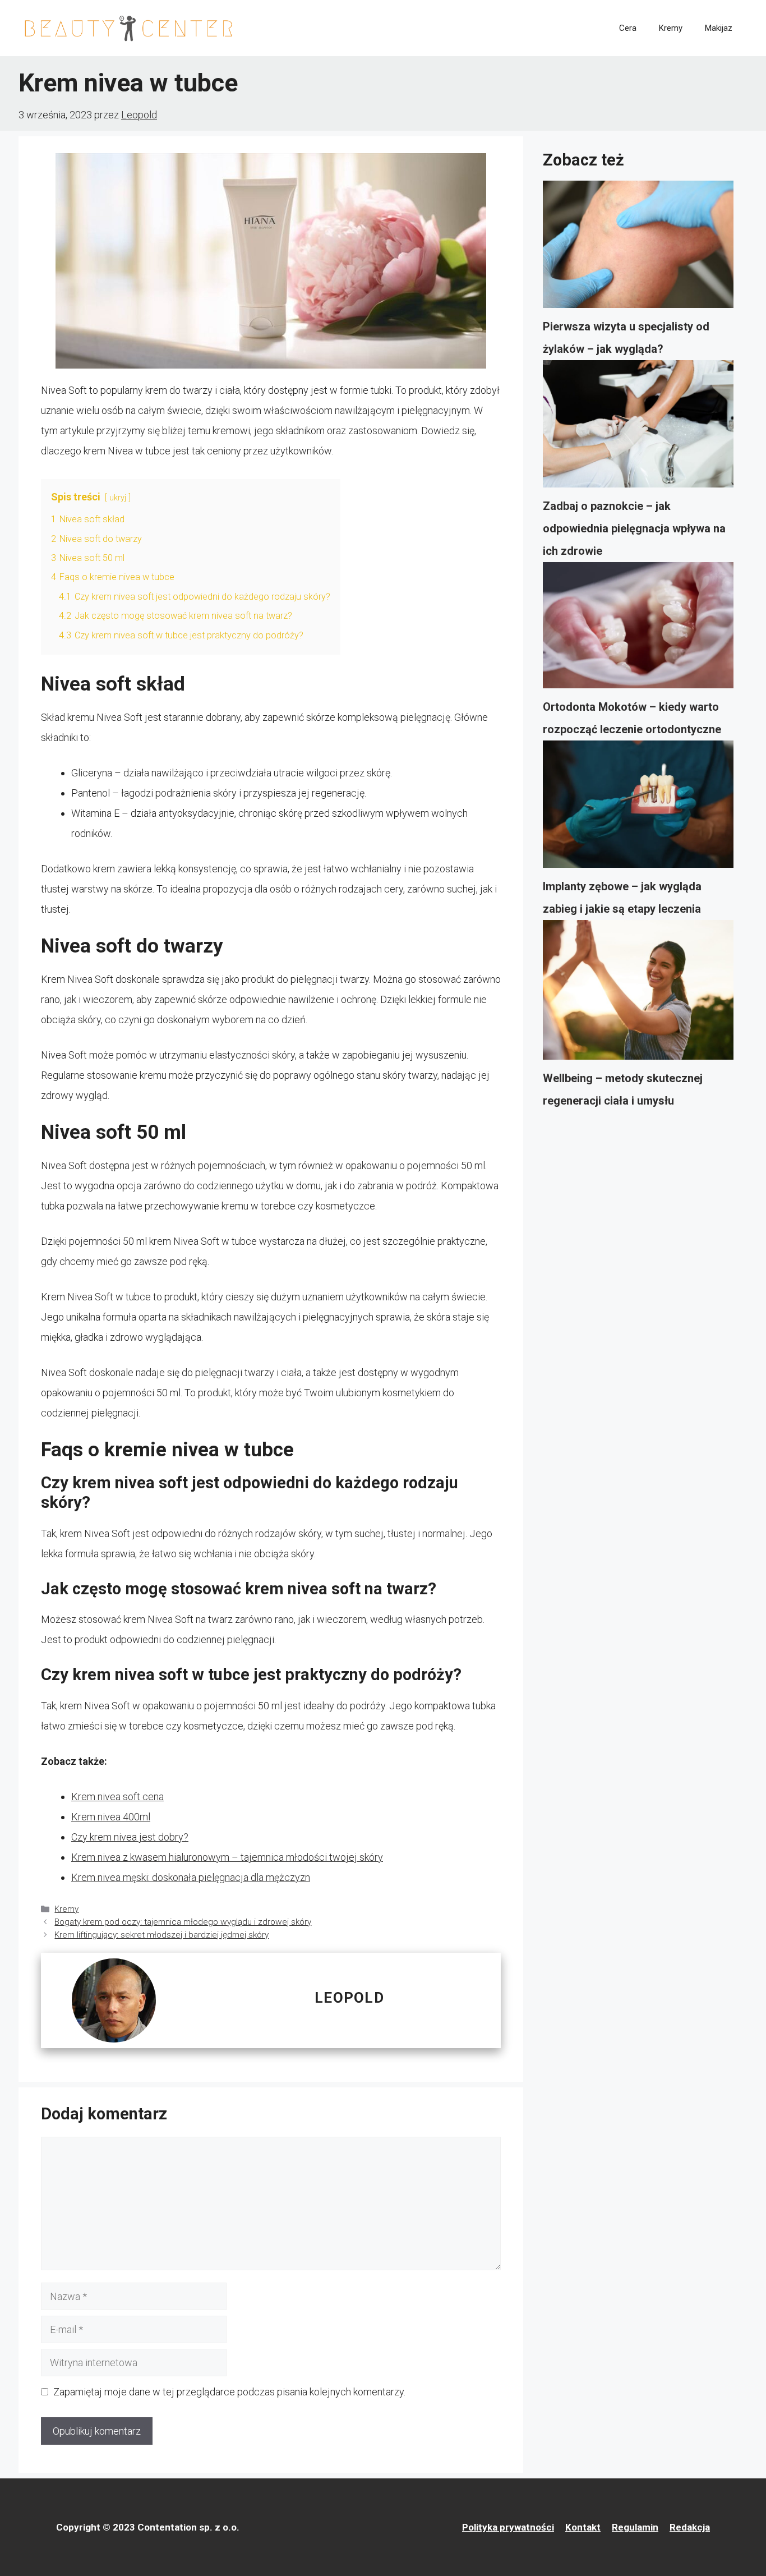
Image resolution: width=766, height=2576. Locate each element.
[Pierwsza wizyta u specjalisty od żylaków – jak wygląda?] (638, 248)
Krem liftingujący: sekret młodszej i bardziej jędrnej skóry (161, 1935)
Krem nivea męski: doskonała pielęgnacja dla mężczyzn (191, 1877)
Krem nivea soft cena (117, 1797)
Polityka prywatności (508, 2527)
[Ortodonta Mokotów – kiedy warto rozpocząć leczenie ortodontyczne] (638, 629)
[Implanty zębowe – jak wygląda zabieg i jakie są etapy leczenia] (638, 808)
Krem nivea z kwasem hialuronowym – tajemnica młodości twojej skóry (227, 1857)
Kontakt (583, 2527)
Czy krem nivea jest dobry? (130, 1837)
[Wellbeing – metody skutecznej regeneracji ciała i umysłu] (638, 993)
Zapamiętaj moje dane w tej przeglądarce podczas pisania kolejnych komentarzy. (229, 2392)
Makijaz (719, 28)
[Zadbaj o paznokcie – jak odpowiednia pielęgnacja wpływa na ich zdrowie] (638, 427)
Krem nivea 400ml (111, 1817)
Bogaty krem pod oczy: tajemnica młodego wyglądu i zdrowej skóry (183, 1922)
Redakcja (690, 2527)
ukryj (118, 498)
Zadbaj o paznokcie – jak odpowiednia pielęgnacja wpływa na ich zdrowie (634, 528)
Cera (628, 28)
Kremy (671, 28)
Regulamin (635, 2527)
